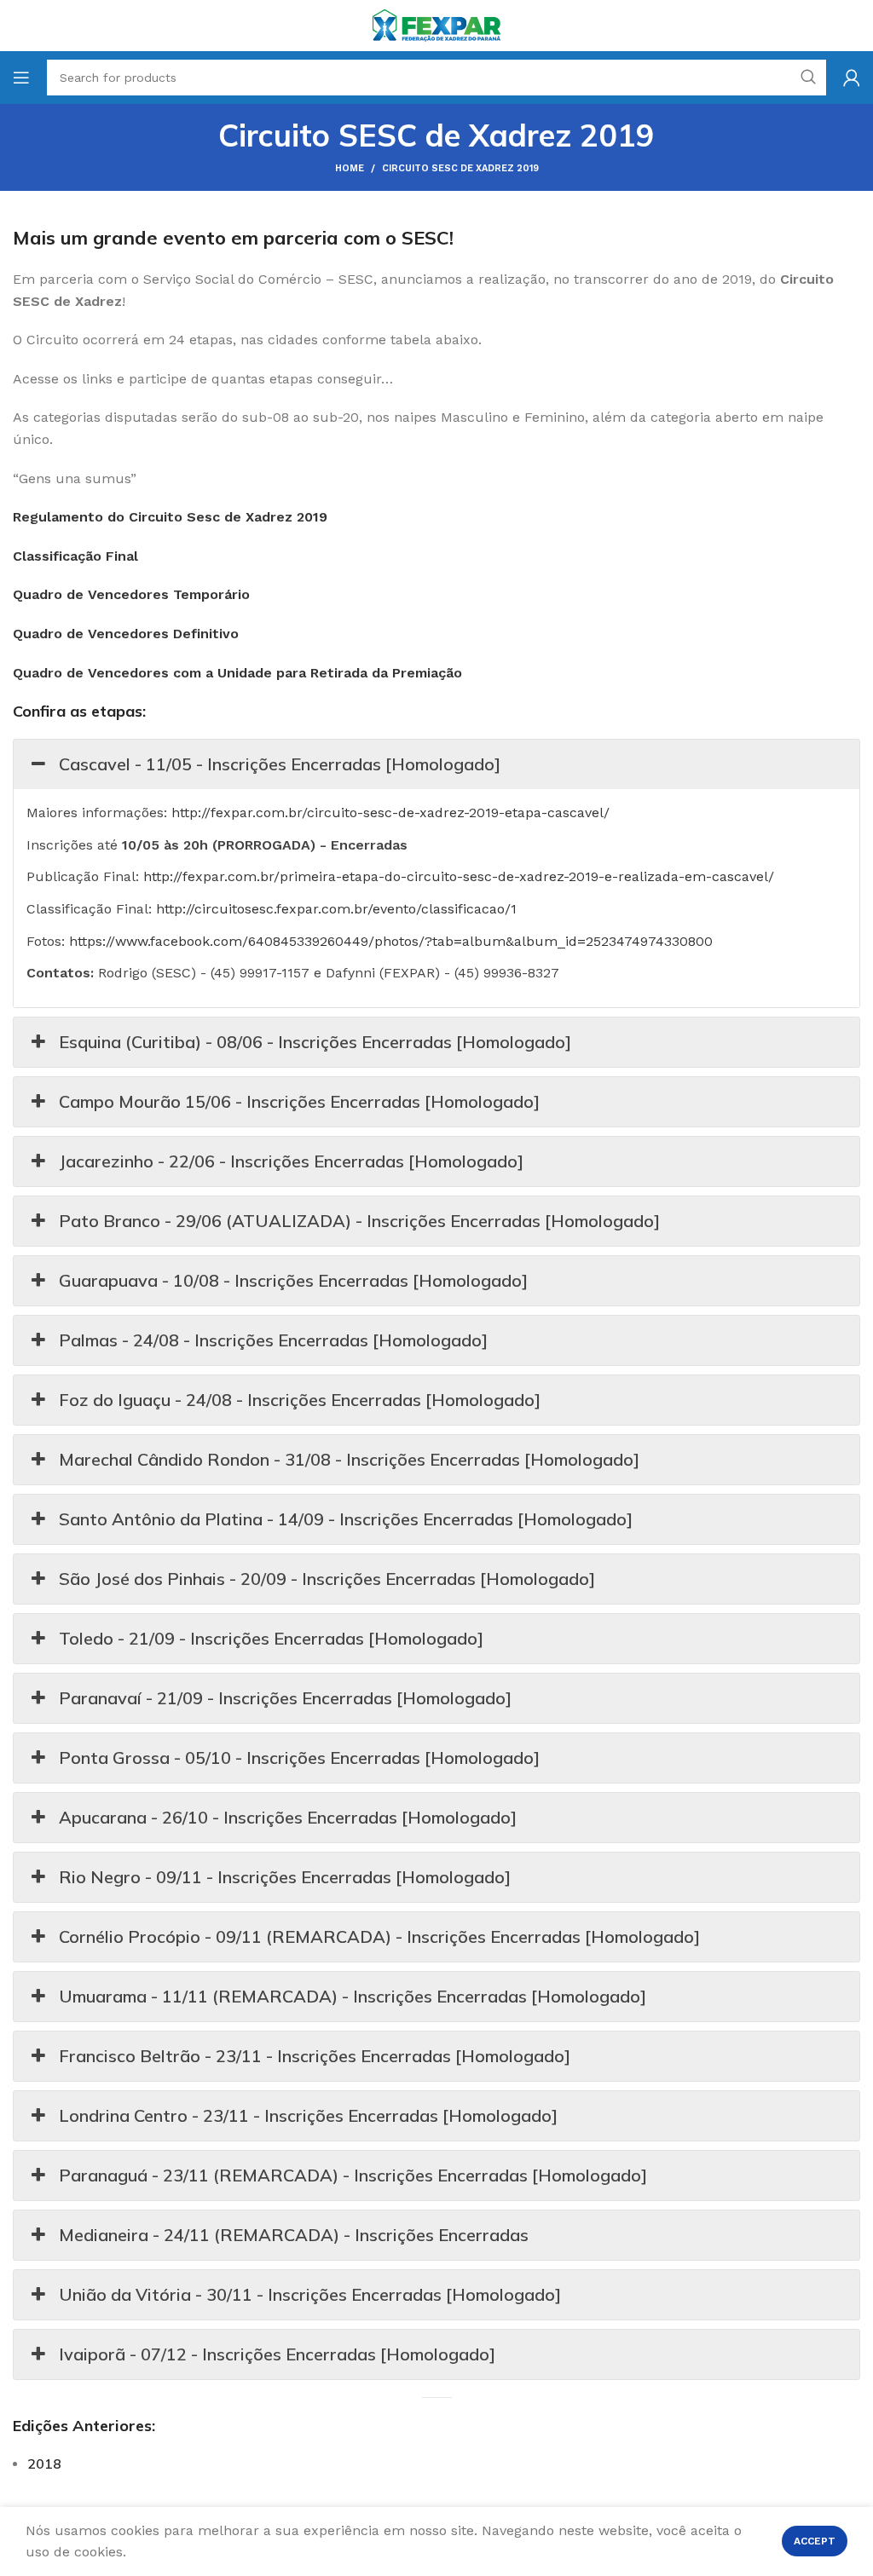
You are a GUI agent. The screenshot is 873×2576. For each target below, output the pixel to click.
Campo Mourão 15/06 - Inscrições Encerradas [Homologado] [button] (299, 1101)
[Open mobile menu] (21, 78)
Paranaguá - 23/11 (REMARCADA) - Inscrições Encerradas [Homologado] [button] (353, 2175)
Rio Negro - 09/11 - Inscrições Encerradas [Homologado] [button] (285, 1877)
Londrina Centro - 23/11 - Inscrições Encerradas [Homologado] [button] (308, 2115)
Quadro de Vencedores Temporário (131, 594)
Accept (815, 2541)
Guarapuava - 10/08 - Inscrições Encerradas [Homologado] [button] (293, 1280)
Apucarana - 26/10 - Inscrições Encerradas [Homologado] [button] (288, 1817)
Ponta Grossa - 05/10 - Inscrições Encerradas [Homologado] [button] (299, 1758)
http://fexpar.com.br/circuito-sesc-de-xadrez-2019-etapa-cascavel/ (390, 813)
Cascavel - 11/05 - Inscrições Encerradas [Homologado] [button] (280, 764)
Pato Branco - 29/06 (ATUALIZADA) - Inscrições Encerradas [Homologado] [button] (359, 1221)
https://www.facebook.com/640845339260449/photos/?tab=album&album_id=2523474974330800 (391, 941)
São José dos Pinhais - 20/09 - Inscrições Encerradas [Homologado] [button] (327, 1579)
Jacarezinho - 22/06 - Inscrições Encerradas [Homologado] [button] (291, 1161)
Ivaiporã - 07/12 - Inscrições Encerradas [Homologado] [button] (277, 2354)
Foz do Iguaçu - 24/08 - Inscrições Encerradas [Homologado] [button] (300, 1400)
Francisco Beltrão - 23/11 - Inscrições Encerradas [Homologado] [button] (315, 2056)
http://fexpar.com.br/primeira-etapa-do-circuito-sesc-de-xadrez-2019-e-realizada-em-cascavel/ (459, 876)
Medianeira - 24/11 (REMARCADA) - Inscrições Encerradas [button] (294, 2235)
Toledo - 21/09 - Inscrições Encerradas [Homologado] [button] (271, 1638)
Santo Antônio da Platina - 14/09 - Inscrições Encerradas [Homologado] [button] (346, 1519)
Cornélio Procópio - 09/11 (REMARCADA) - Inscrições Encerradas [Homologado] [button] (379, 1936)
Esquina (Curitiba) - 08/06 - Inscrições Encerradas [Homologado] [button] (315, 1042)
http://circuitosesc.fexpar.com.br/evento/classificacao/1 (336, 909)
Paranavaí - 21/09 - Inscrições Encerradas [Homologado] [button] (285, 1698)
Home (350, 168)
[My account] (852, 78)
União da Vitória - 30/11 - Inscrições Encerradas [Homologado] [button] (310, 2294)
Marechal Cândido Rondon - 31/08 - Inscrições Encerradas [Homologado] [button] (349, 1459)
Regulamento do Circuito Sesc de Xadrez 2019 (170, 517)
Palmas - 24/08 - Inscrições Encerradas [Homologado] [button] (273, 1340)
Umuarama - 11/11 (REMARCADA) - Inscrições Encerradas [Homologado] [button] (353, 1996)
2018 (44, 2464)
